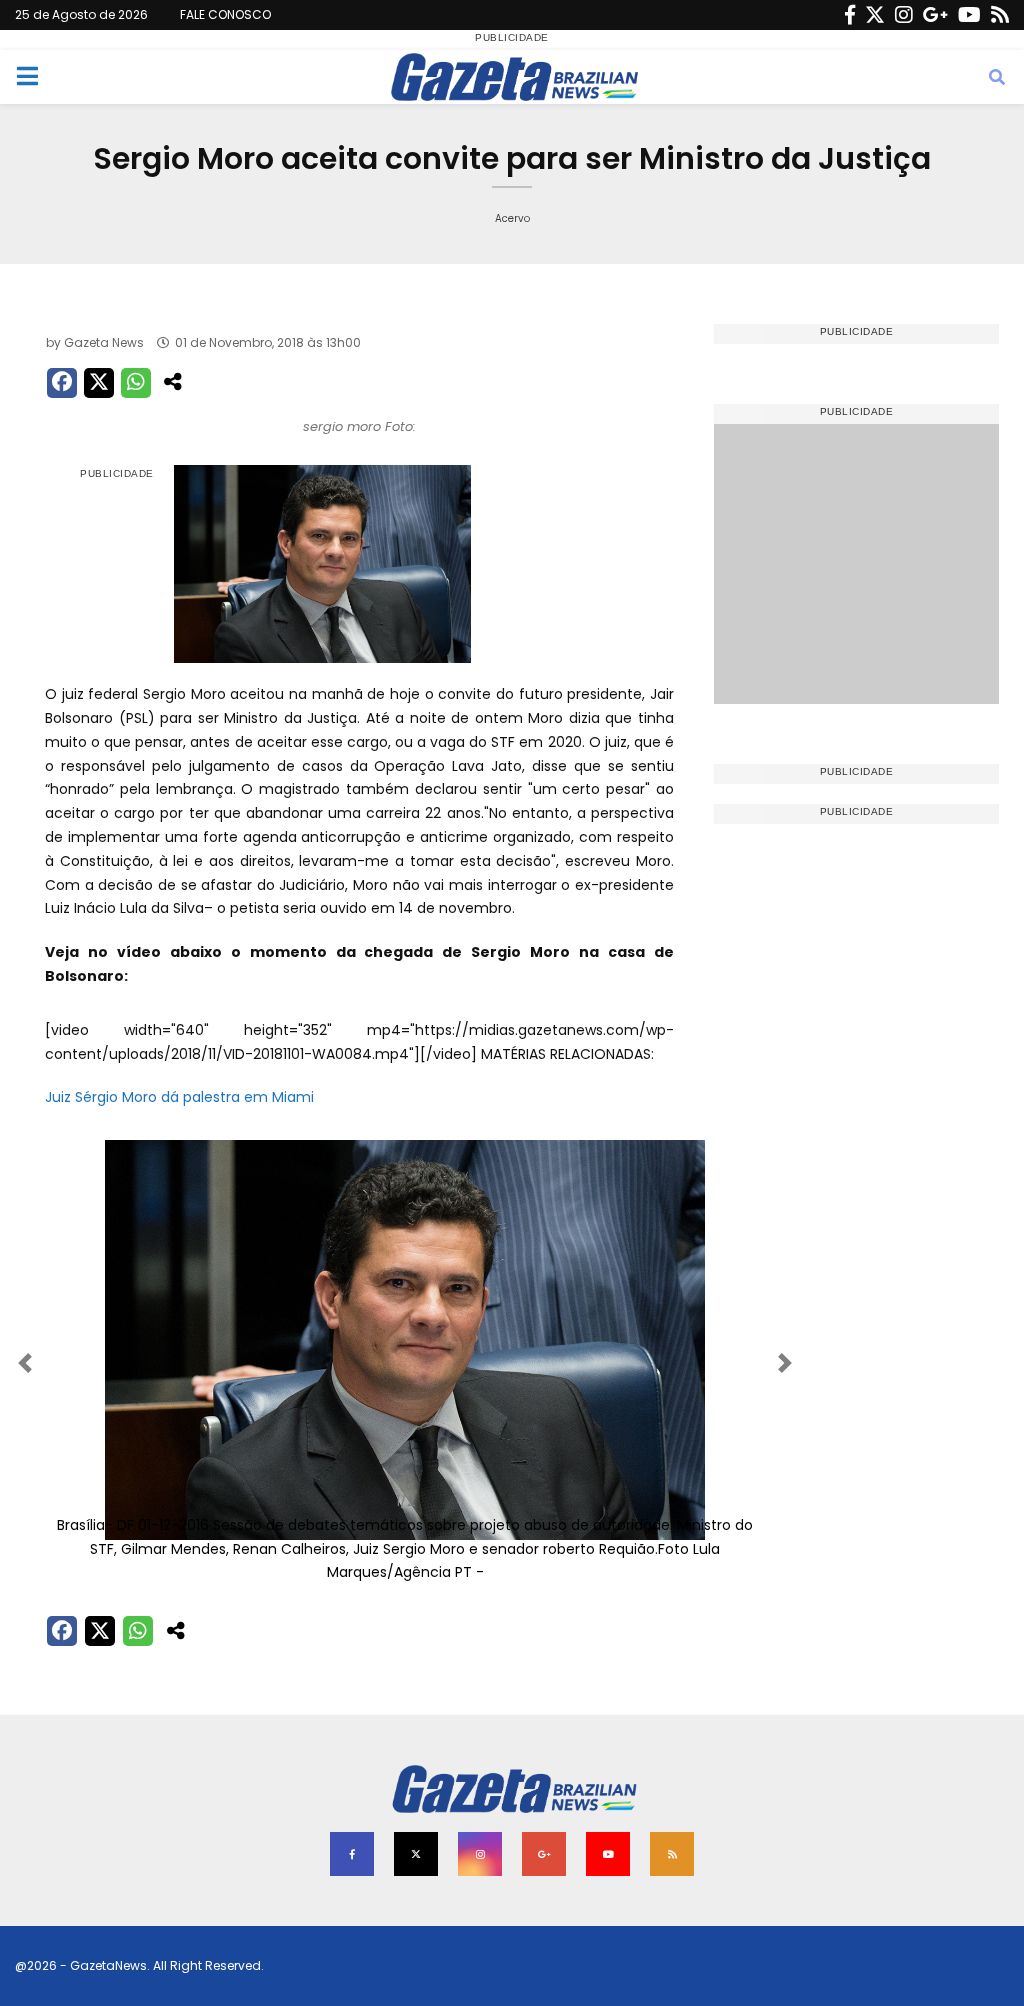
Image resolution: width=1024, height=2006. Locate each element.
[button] (99, 1362)
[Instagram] (904, 15)
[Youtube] (969, 15)
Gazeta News (104, 342)
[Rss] (1000, 15)
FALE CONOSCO (225, 14)
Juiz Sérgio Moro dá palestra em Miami (179, 1097)
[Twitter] (875, 15)
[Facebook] (850, 15)
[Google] (935, 15)
